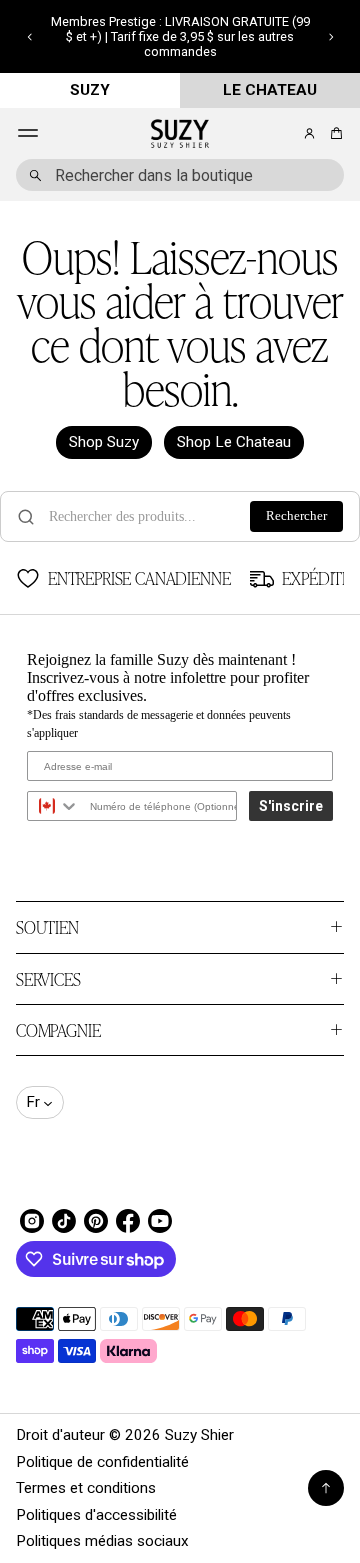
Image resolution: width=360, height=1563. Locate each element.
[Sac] (333, 133)
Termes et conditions (86, 1488)
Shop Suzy (104, 442)
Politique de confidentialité (102, 1462)
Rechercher (296, 516)
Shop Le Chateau (234, 442)
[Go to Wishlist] (282, 134)
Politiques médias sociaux (102, 1541)
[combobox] (180, 175)
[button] (29, 37)
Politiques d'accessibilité (96, 1515)
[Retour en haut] (326, 1488)
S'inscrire (291, 806)
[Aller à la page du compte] (309, 133)
